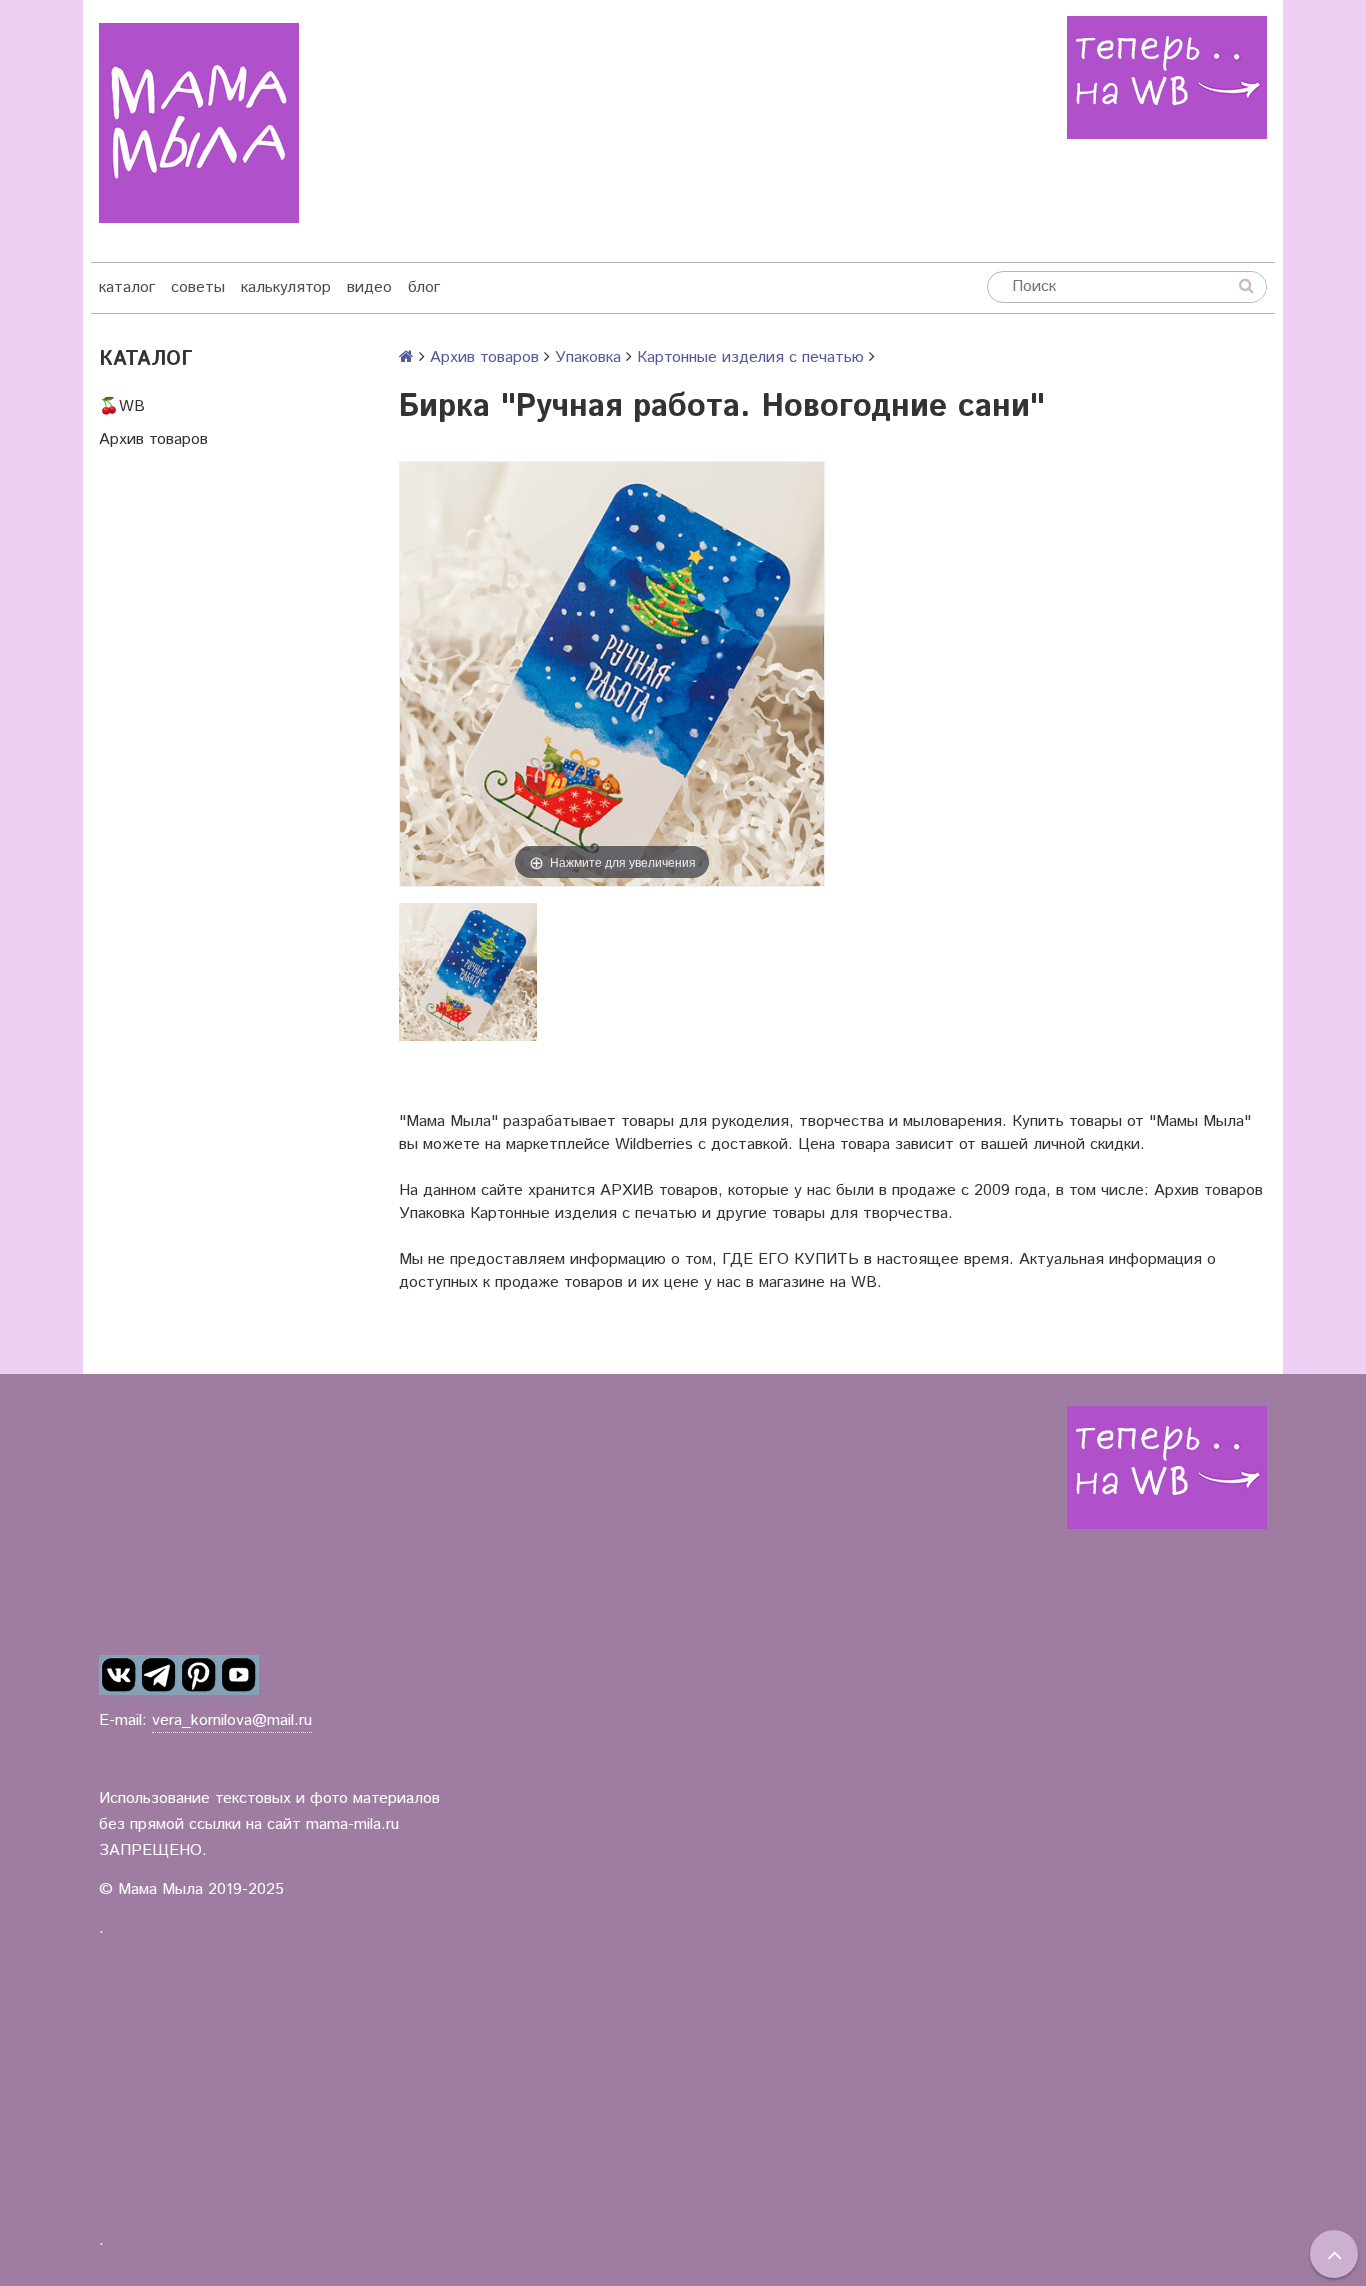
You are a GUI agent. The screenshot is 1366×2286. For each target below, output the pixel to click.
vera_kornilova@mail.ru (232, 1720)
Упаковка (588, 357)
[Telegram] (159, 1676)
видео (369, 287)
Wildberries (654, 1144)
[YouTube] (239, 1676)
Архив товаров (153, 439)
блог (424, 287)
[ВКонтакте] (119, 1676)
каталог (127, 287)
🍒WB (122, 406)
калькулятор (286, 287)
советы (198, 287)
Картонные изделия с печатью (750, 357)
